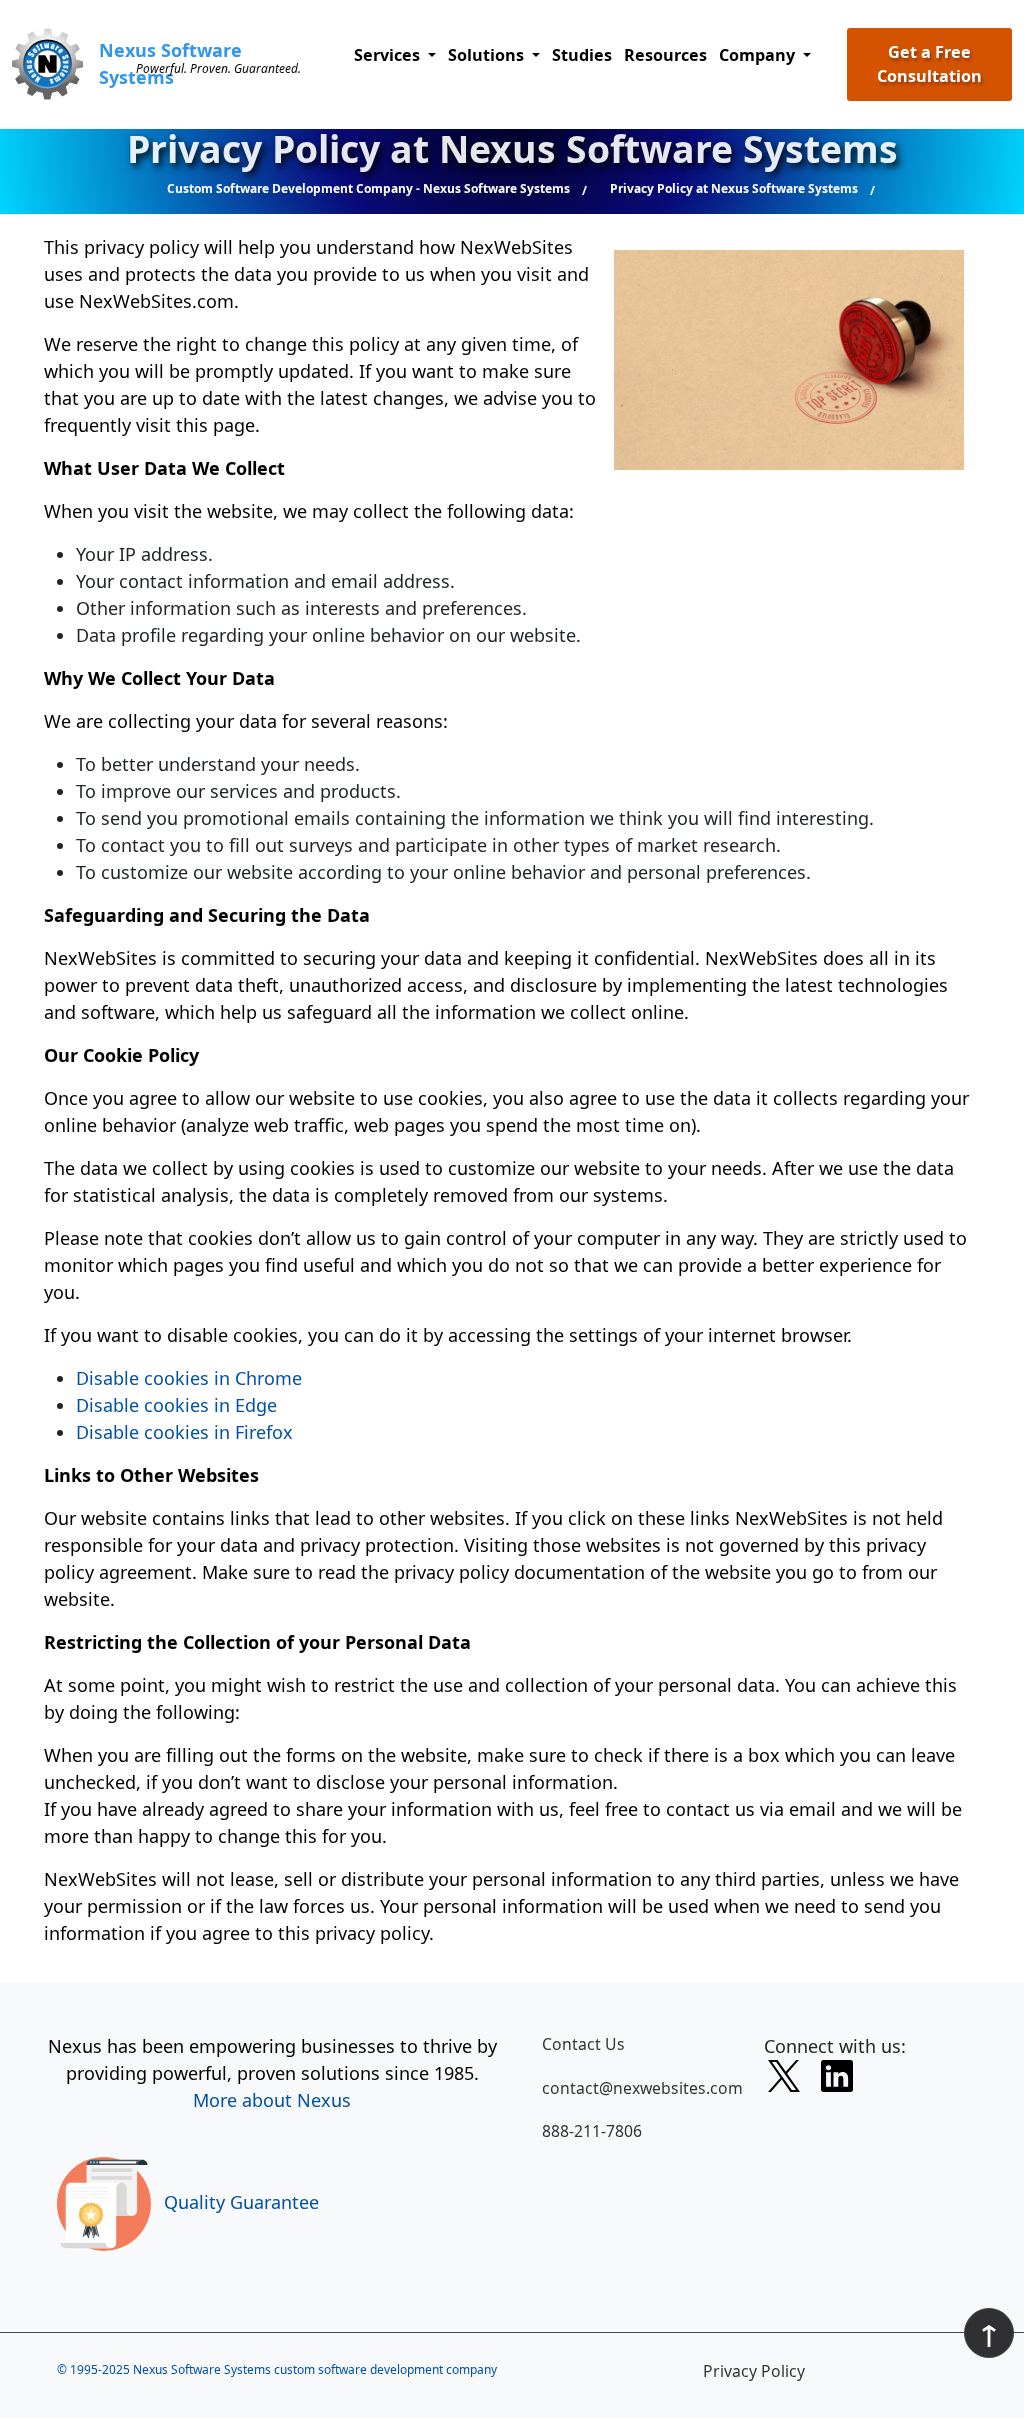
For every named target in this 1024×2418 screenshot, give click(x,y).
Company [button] (759, 55)
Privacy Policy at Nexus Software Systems (734, 188)
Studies (582, 55)
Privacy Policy (754, 2371)
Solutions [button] (488, 55)
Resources (665, 55)
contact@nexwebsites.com (641, 2088)
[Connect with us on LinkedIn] (837, 2080)
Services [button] (389, 55)
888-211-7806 (592, 2131)
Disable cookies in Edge (176, 1405)
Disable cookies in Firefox (184, 1432)
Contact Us (583, 2044)
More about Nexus (272, 2100)
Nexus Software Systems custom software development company (315, 2369)
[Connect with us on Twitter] (784, 2080)
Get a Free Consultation (929, 64)
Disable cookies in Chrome (189, 1378)
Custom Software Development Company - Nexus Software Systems (368, 188)
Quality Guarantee (241, 2202)
